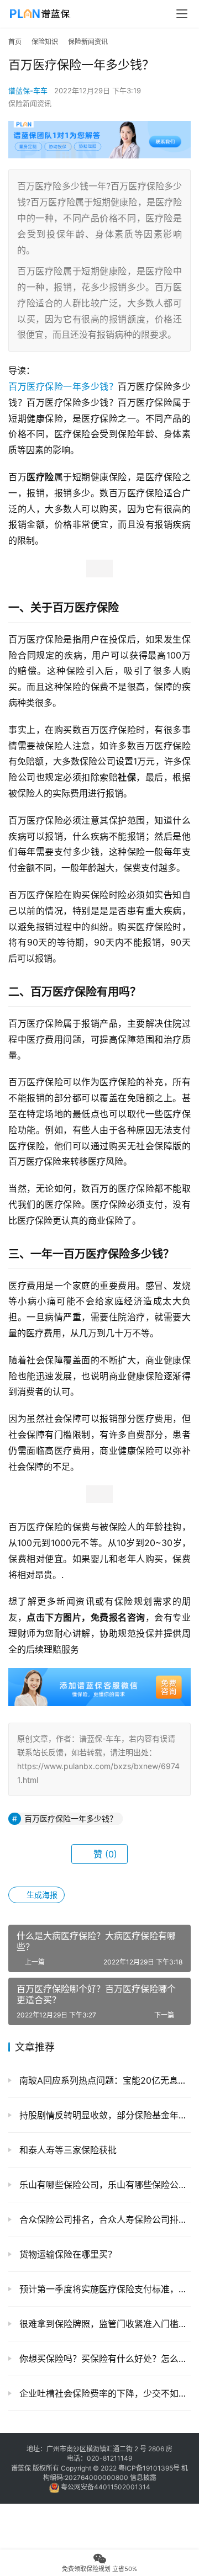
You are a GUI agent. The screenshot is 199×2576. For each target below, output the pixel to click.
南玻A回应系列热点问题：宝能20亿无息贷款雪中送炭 (104, 2080)
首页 (15, 42)
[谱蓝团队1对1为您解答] (99, 126)
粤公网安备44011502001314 (105, 2487)
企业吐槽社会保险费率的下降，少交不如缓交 (104, 2393)
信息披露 (143, 2477)
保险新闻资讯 (30, 103)
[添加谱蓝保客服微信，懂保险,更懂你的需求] (99, 1676)
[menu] (182, 14)
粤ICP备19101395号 (149, 2468)
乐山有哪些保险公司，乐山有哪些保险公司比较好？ (104, 2185)
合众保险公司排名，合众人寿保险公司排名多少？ (104, 2219)
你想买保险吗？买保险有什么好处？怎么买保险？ (104, 2359)
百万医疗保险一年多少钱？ (63, 386)
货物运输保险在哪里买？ (67, 2254)
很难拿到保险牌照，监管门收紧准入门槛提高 (104, 2324)
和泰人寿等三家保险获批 (67, 2150)
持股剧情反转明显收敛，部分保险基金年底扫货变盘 (104, 2115)
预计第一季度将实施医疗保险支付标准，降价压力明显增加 (104, 2289)
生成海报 (41, 1895)
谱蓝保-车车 (28, 91)
